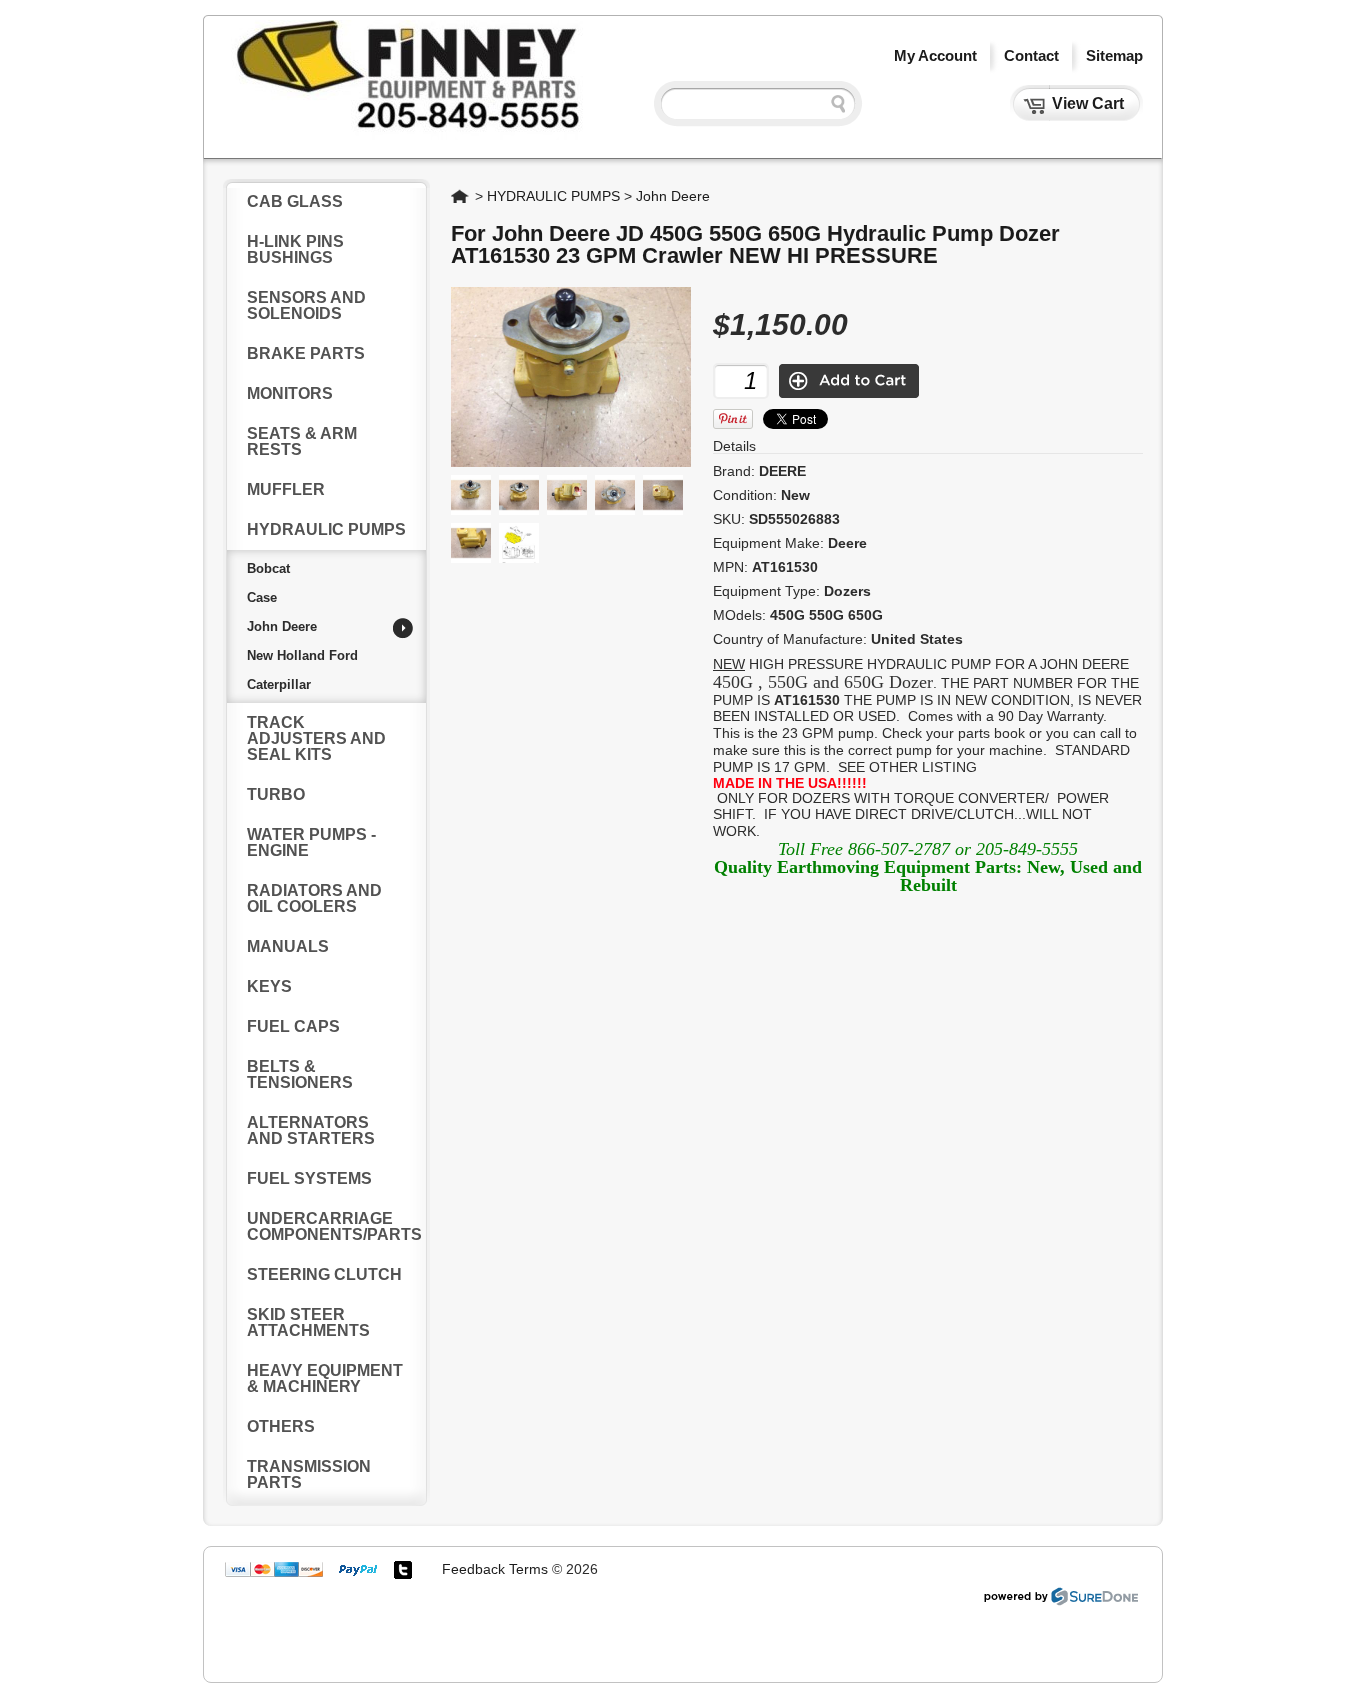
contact (1031, 55)
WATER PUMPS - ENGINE (311, 842)
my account (935, 55)
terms (528, 1569)
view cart (1088, 103)
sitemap (1114, 55)
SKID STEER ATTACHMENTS (308, 1322)
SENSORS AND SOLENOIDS (306, 305)
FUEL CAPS (293, 1026)
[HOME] (405, 137)
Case (262, 597)
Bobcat (268, 568)
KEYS (269, 986)
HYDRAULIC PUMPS (326, 529)
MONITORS (290, 393)
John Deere (282, 626)
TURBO (276, 794)
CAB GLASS (295, 201)
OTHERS (281, 1426)
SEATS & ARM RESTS (302, 441)
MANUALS (288, 946)
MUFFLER (286, 489)
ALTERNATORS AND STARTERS (311, 1130)
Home (461, 196)
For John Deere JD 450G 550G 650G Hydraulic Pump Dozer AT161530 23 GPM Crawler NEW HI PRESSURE (755, 244)
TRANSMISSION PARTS (309, 1474)
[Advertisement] (588, 1627)
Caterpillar (279, 684)
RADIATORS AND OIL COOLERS (314, 898)
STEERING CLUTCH (324, 1274)
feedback (473, 1569)
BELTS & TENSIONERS (300, 1074)
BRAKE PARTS (306, 353)
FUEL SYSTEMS (309, 1178)
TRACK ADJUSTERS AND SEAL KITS (316, 738)
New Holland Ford (302, 655)
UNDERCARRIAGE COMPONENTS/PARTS (334, 1226)
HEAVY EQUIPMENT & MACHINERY (325, 1378)
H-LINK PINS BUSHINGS (295, 249)
